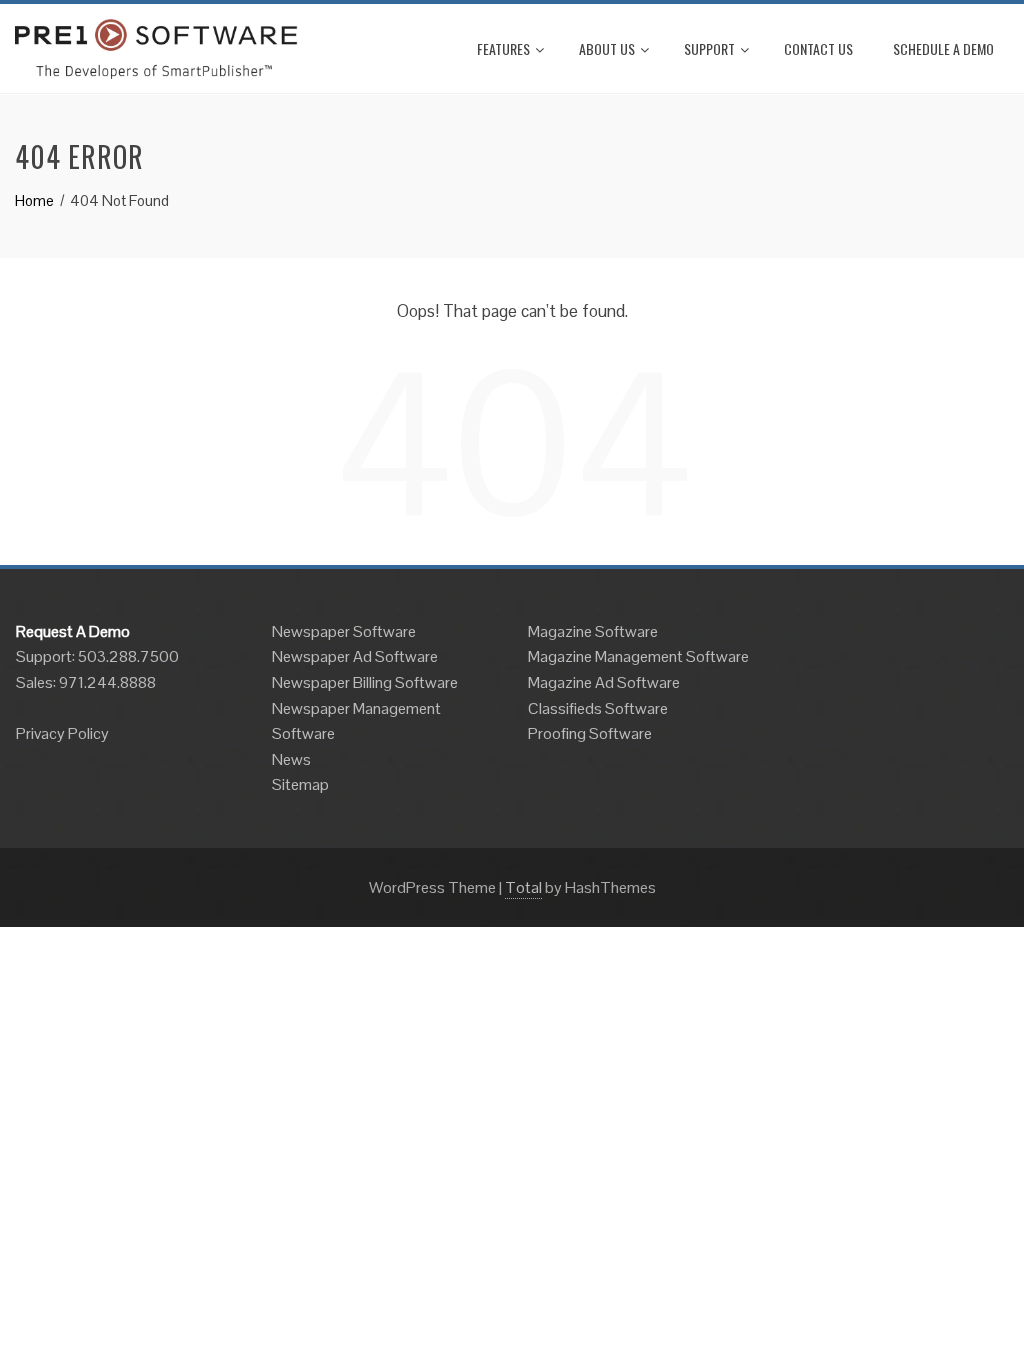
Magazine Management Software (638, 656)
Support (709, 48)
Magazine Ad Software (604, 682)
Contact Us (818, 48)
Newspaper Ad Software (355, 656)
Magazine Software (593, 631)
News (291, 759)
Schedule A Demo (943, 48)
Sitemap (300, 784)
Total (523, 887)
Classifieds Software (598, 708)
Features (503, 48)
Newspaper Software (344, 631)
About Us (607, 48)
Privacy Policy (62, 733)
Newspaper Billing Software (365, 682)
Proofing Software (590, 733)
